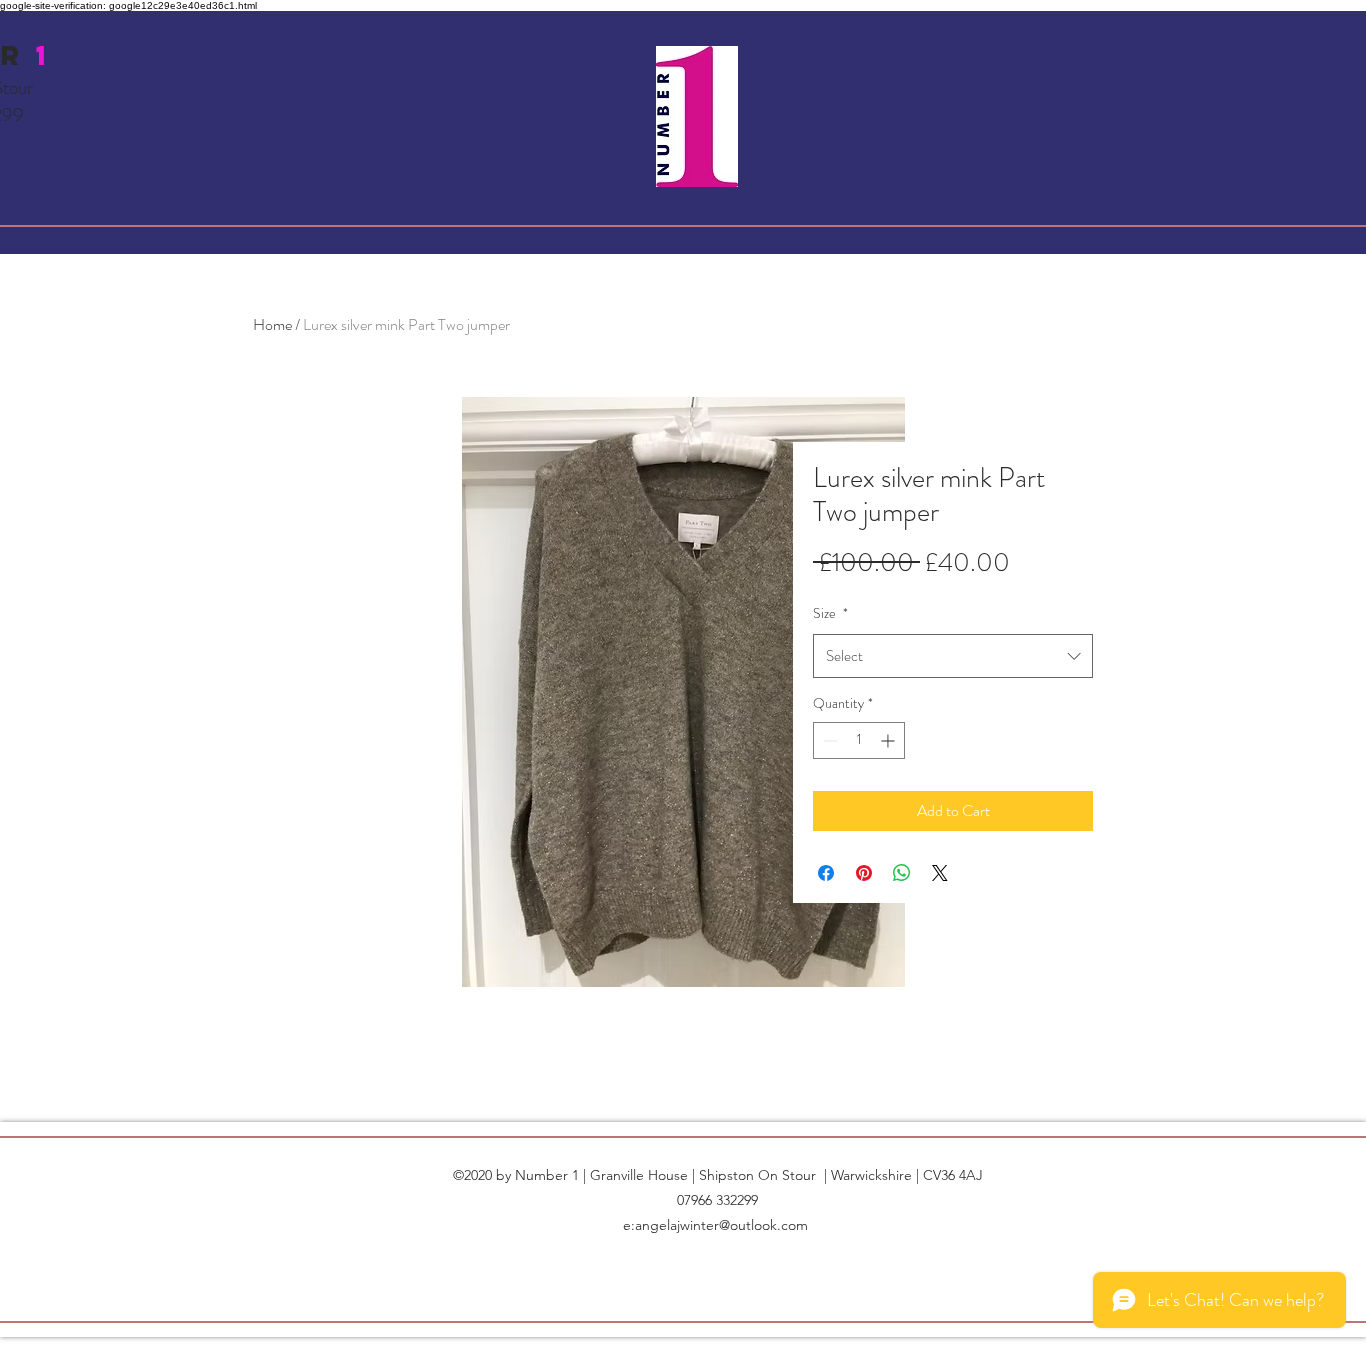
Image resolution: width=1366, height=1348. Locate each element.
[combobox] (953, 656)
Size (830, 613)
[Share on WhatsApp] (902, 873)
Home (272, 324)
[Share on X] (940, 873)
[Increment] (889, 740)
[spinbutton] (859, 740)
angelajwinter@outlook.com (721, 1225)
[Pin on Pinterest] (864, 873)
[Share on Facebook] (826, 873)
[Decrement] (828, 740)
